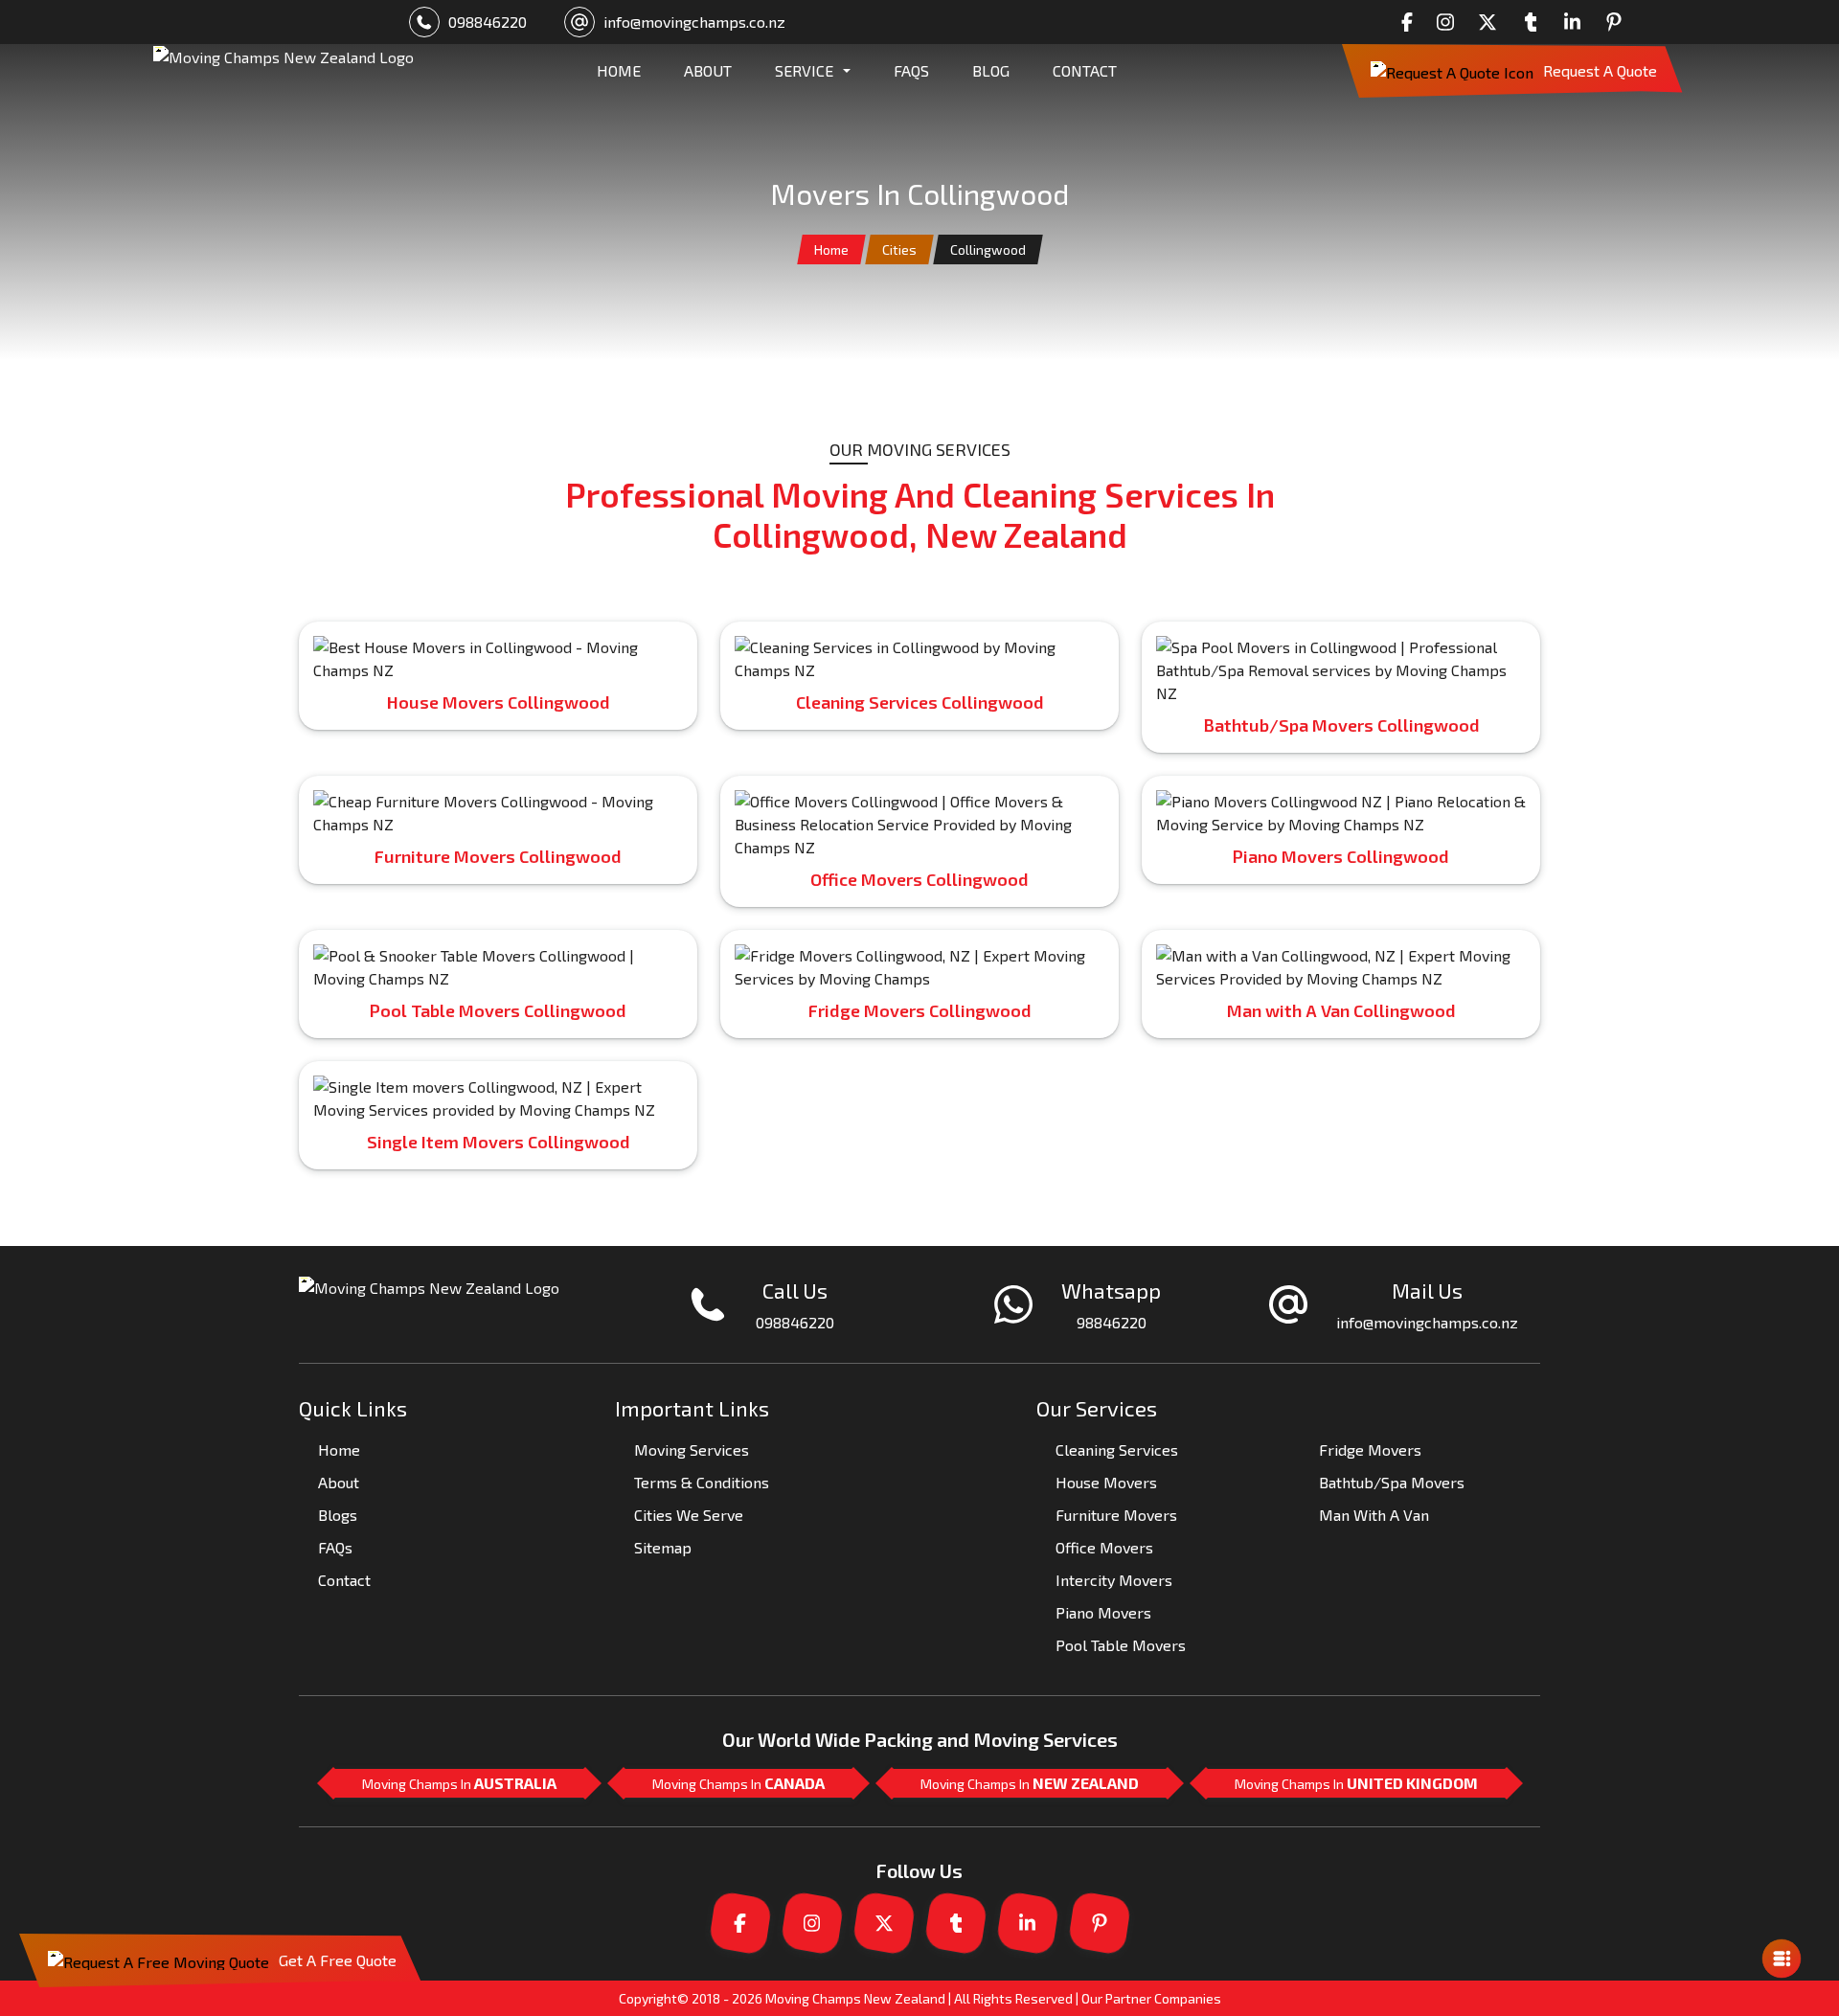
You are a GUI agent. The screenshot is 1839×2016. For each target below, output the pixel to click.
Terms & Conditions (702, 1482)
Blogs (338, 1515)
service (804, 70)
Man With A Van (1374, 1515)
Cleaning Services (1117, 1450)
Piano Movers (1103, 1612)
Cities (899, 249)
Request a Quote (1600, 70)
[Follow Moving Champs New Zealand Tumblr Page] (1535, 22)
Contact (1085, 70)
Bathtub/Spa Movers (1392, 1482)
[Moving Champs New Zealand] (284, 71)
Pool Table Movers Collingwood (498, 1010)
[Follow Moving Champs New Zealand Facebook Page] (1412, 22)
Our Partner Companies (1151, 1998)
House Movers (1106, 1482)
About (339, 1482)
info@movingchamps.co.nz (694, 22)
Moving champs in (459, 1783)
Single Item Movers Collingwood (499, 1142)
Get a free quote (338, 1960)
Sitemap (663, 1547)
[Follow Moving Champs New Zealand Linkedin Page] (1578, 22)
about (708, 70)
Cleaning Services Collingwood (920, 702)
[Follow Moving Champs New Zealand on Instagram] (1450, 22)
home (619, 70)
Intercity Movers (1114, 1580)
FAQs (911, 70)
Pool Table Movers (1121, 1645)
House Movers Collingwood (499, 702)
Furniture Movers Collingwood (498, 856)
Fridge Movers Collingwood (920, 1010)
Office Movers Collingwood (919, 879)
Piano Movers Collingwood (1341, 856)
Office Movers (1104, 1547)
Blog (991, 70)
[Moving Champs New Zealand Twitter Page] (1492, 22)
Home (831, 249)
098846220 (488, 22)
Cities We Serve (689, 1515)
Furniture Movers (1116, 1515)
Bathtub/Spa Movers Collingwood (1341, 725)
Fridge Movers (1370, 1450)
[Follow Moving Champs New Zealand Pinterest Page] (1619, 22)
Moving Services (692, 1450)
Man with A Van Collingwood (1341, 1010)
